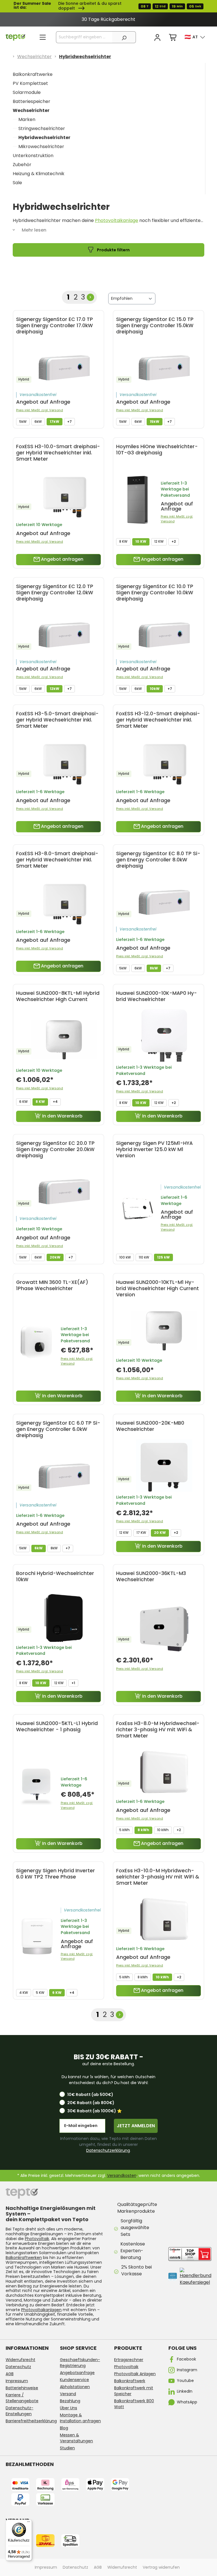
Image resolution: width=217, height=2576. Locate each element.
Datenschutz (18, 2367)
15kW (155, 422)
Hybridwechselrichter (44, 138)
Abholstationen (75, 2387)
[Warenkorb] (173, 38)
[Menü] (43, 37)
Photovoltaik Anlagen (135, 2374)
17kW (55, 422)
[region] (108, 19)
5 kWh (124, 1830)
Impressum (17, 2381)
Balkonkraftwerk (130, 2381)
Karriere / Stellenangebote (22, 2398)
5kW (23, 422)
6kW (38, 422)
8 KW (123, 541)
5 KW (40, 1993)
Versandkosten (122, 2175)
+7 (70, 422)
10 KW (141, 541)
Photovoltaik (37, 2239)
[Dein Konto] (157, 38)
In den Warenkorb (62, 1116)
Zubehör (22, 165)
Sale (17, 183)
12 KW (159, 541)
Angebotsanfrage (77, 2373)
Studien (67, 2448)
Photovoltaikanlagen (41, 2310)
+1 (73, 1683)
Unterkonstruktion (33, 156)
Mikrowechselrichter (41, 147)
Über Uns (69, 2408)
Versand (68, 2394)
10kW (155, 689)
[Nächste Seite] (90, 297)
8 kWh (143, 1830)
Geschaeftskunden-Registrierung (80, 2363)
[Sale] (108, 6)
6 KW (23, 1102)
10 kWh (163, 1830)
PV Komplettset (30, 83)
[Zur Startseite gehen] (16, 37)
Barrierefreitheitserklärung (31, 2421)
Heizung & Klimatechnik (39, 174)
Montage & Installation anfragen (80, 2418)
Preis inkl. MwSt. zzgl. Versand (40, 410)
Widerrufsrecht (20, 2360)
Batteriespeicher (32, 101)
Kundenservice (74, 2380)
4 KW (24, 1993)
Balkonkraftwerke (33, 74)
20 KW (160, 1533)
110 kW (144, 1257)
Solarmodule (27, 92)
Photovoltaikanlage (117, 220)
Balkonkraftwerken (24, 2258)
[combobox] (84, 37)
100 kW (125, 1257)
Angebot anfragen (62, 559)
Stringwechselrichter (42, 128)
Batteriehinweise (22, 2388)
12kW (55, 689)
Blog (64, 2428)
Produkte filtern (113, 250)
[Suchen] (124, 37)
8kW (154, 968)
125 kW (163, 1257)
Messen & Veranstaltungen (76, 2438)
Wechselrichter (31, 110)
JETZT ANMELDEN (136, 2126)
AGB (10, 2374)
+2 (174, 541)
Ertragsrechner (129, 2360)
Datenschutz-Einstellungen (19, 2411)
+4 (55, 1102)
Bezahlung (70, 2401)
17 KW (141, 1533)
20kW (55, 1257)
